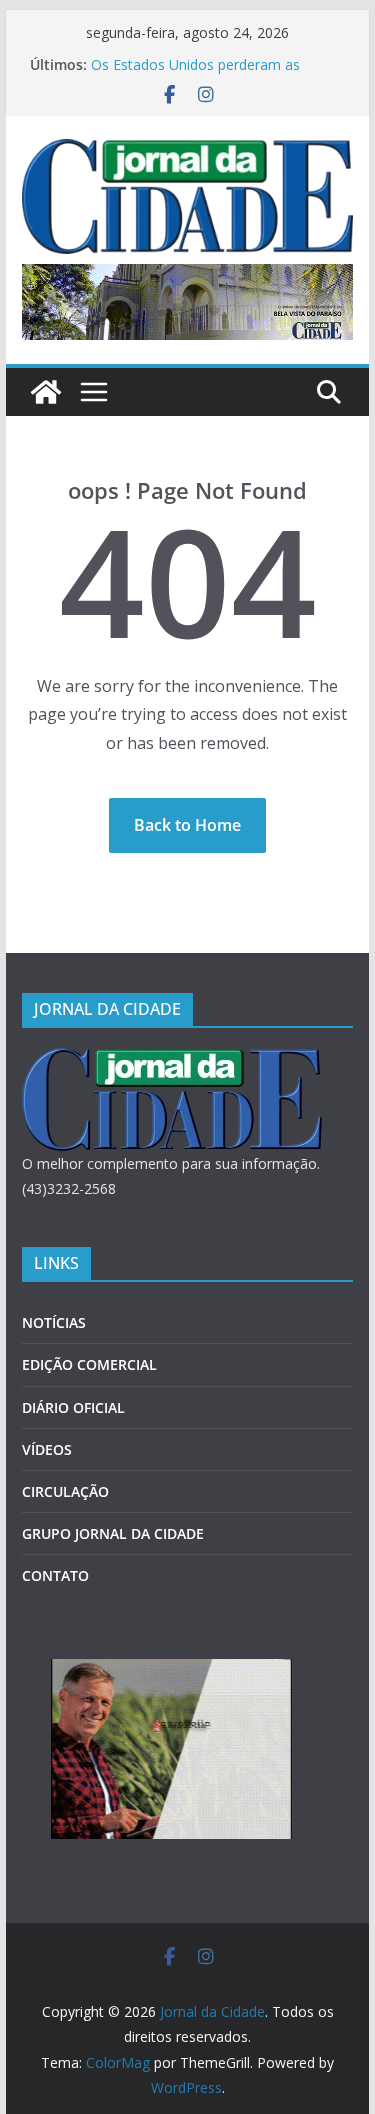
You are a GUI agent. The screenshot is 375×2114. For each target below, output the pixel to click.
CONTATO (55, 1575)
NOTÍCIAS (54, 1322)
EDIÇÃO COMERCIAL (89, 1364)
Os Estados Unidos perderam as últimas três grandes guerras (195, 74)
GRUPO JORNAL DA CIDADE (113, 1533)
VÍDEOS (47, 1449)
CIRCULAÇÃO (65, 1491)
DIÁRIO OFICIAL (73, 1407)
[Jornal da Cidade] (46, 392)
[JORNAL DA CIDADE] (172, 1060)
